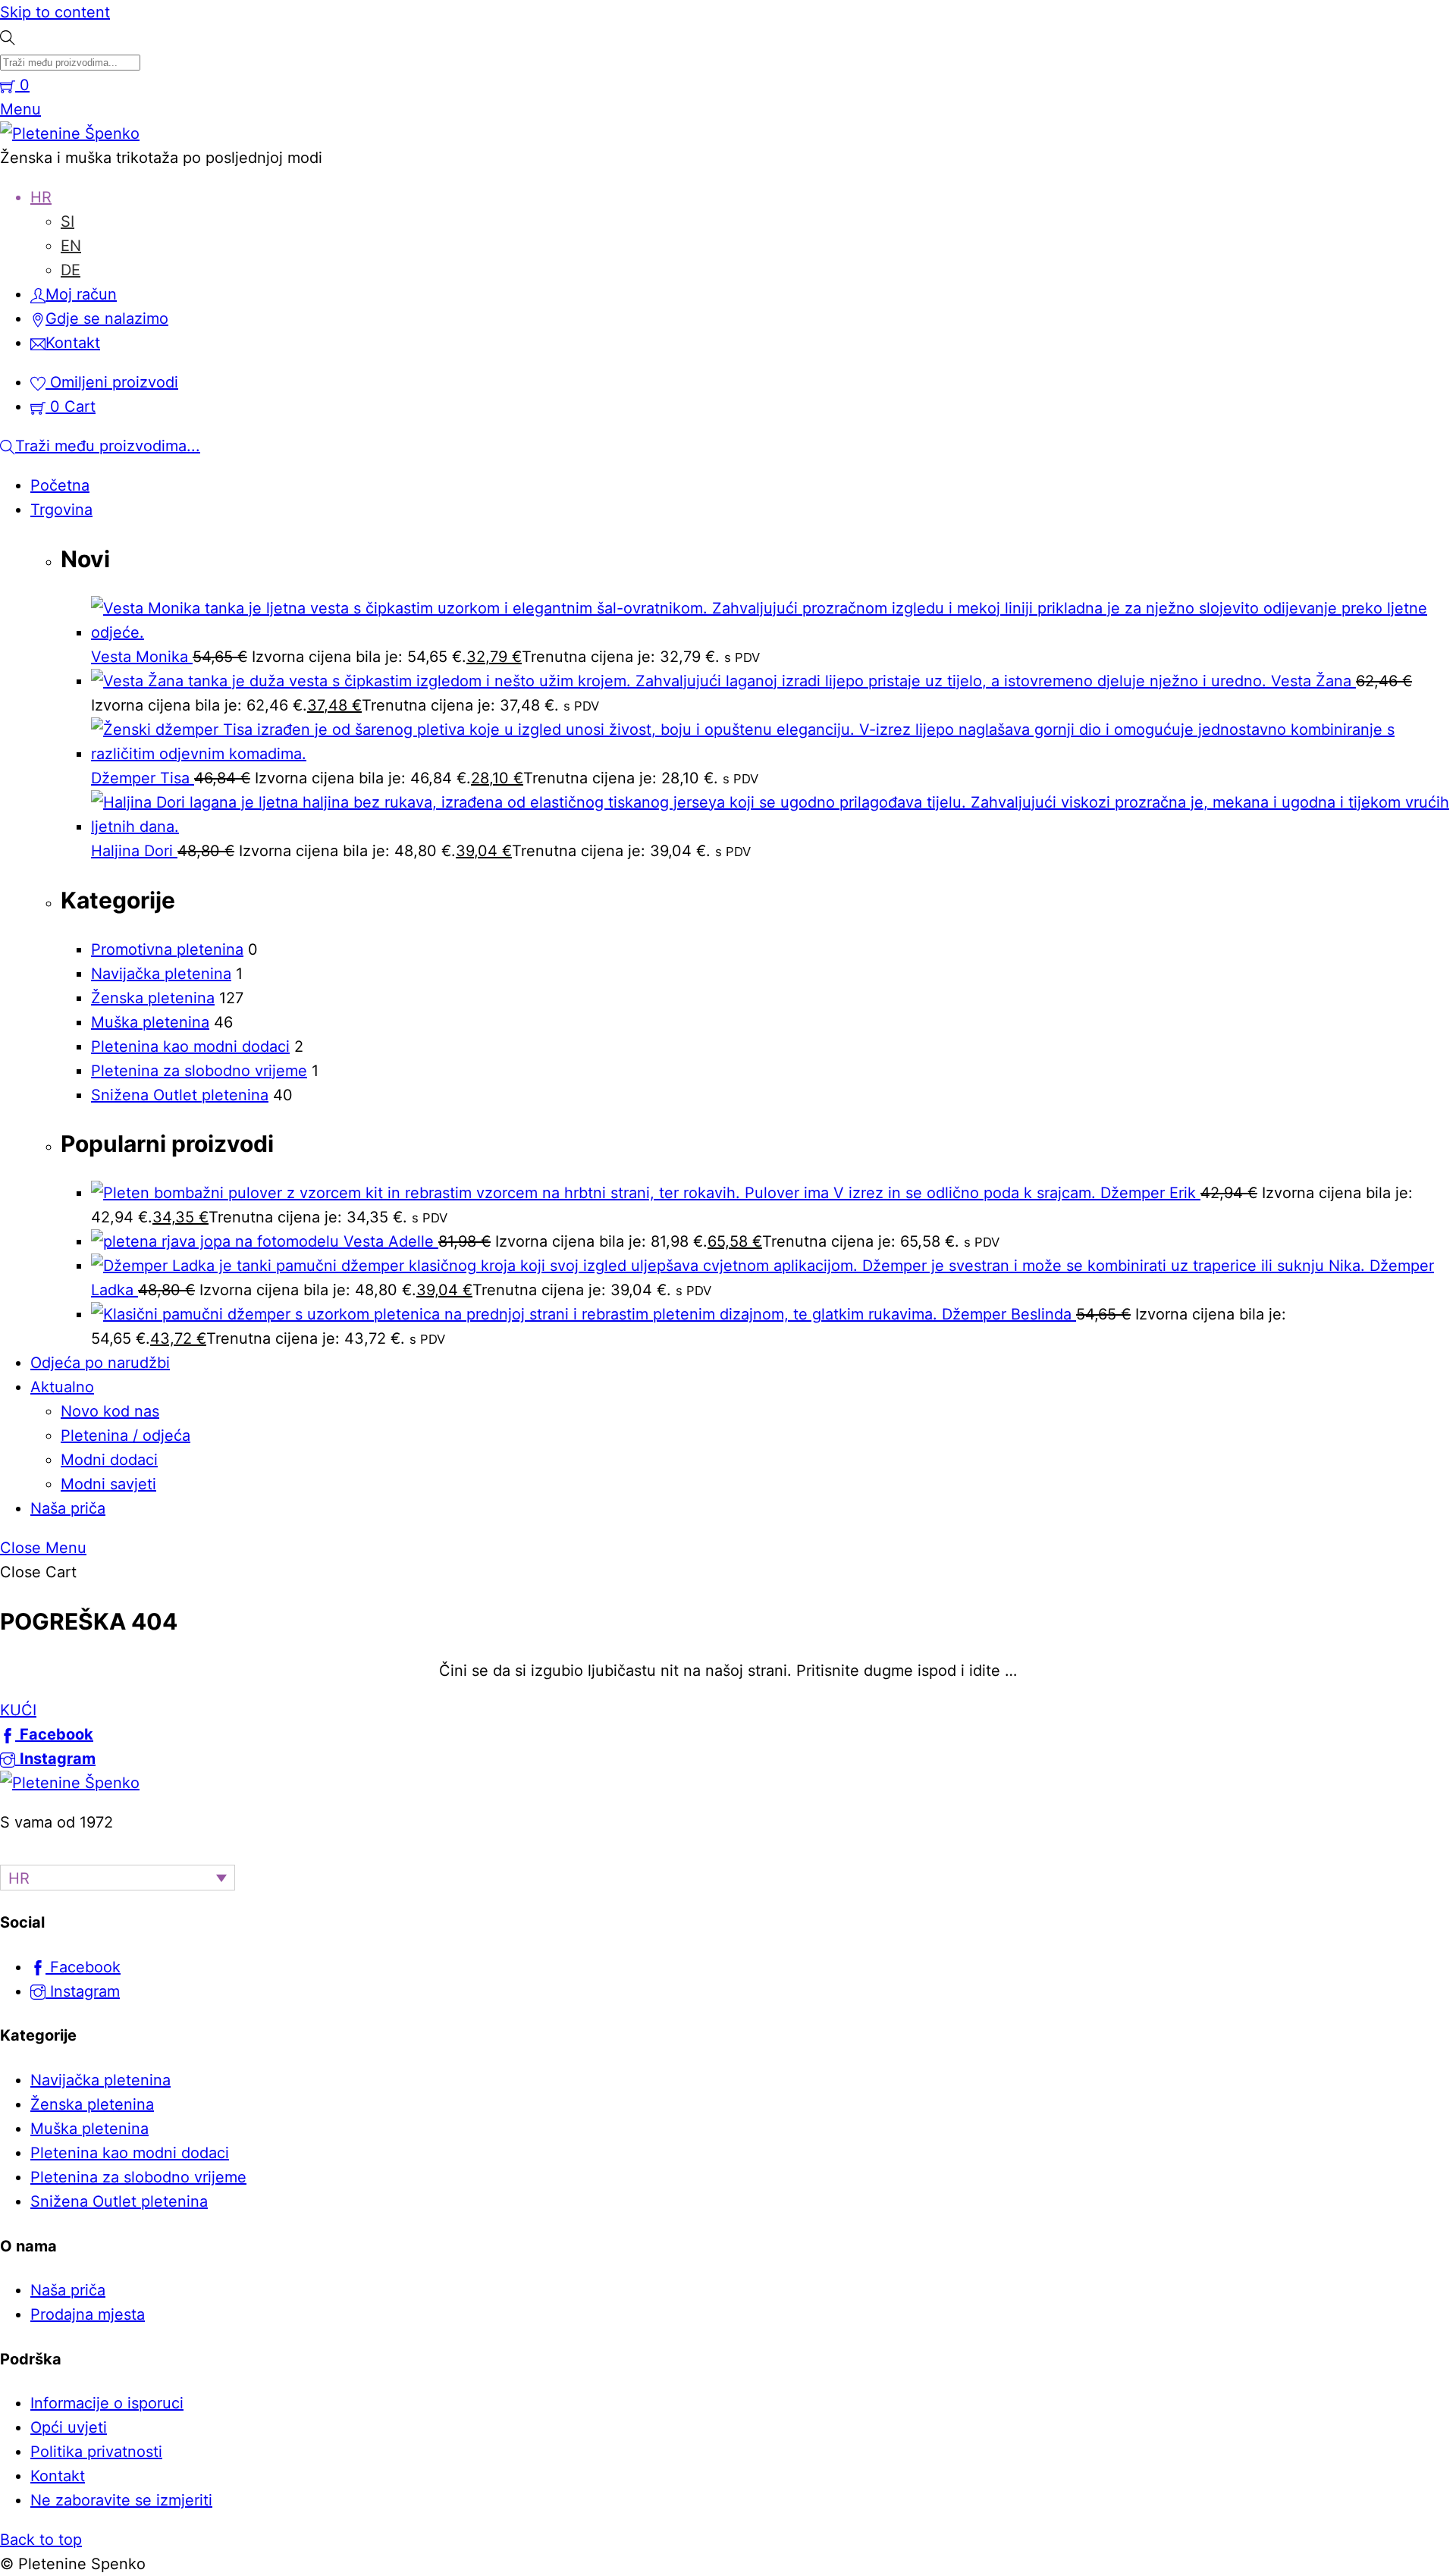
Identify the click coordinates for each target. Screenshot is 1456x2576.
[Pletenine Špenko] (70, 133)
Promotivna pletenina (167, 949)
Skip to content (55, 12)
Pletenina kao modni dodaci (190, 1046)
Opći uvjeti (69, 2427)
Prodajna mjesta (88, 2314)
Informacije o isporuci (107, 2403)
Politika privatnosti (96, 2452)
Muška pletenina (150, 1022)
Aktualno (62, 1387)
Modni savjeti (108, 1484)
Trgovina (61, 510)
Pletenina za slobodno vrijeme (199, 1071)
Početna (60, 485)
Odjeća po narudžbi (100, 1363)
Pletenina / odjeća (126, 1435)
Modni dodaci (109, 1460)
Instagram (83, 1991)
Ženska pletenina (153, 998)
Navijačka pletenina (161, 974)
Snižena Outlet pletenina (180, 1095)
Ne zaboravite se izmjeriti (121, 2500)
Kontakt (58, 2476)
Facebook (83, 1967)
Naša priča (68, 1508)
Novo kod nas (110, 1411)
